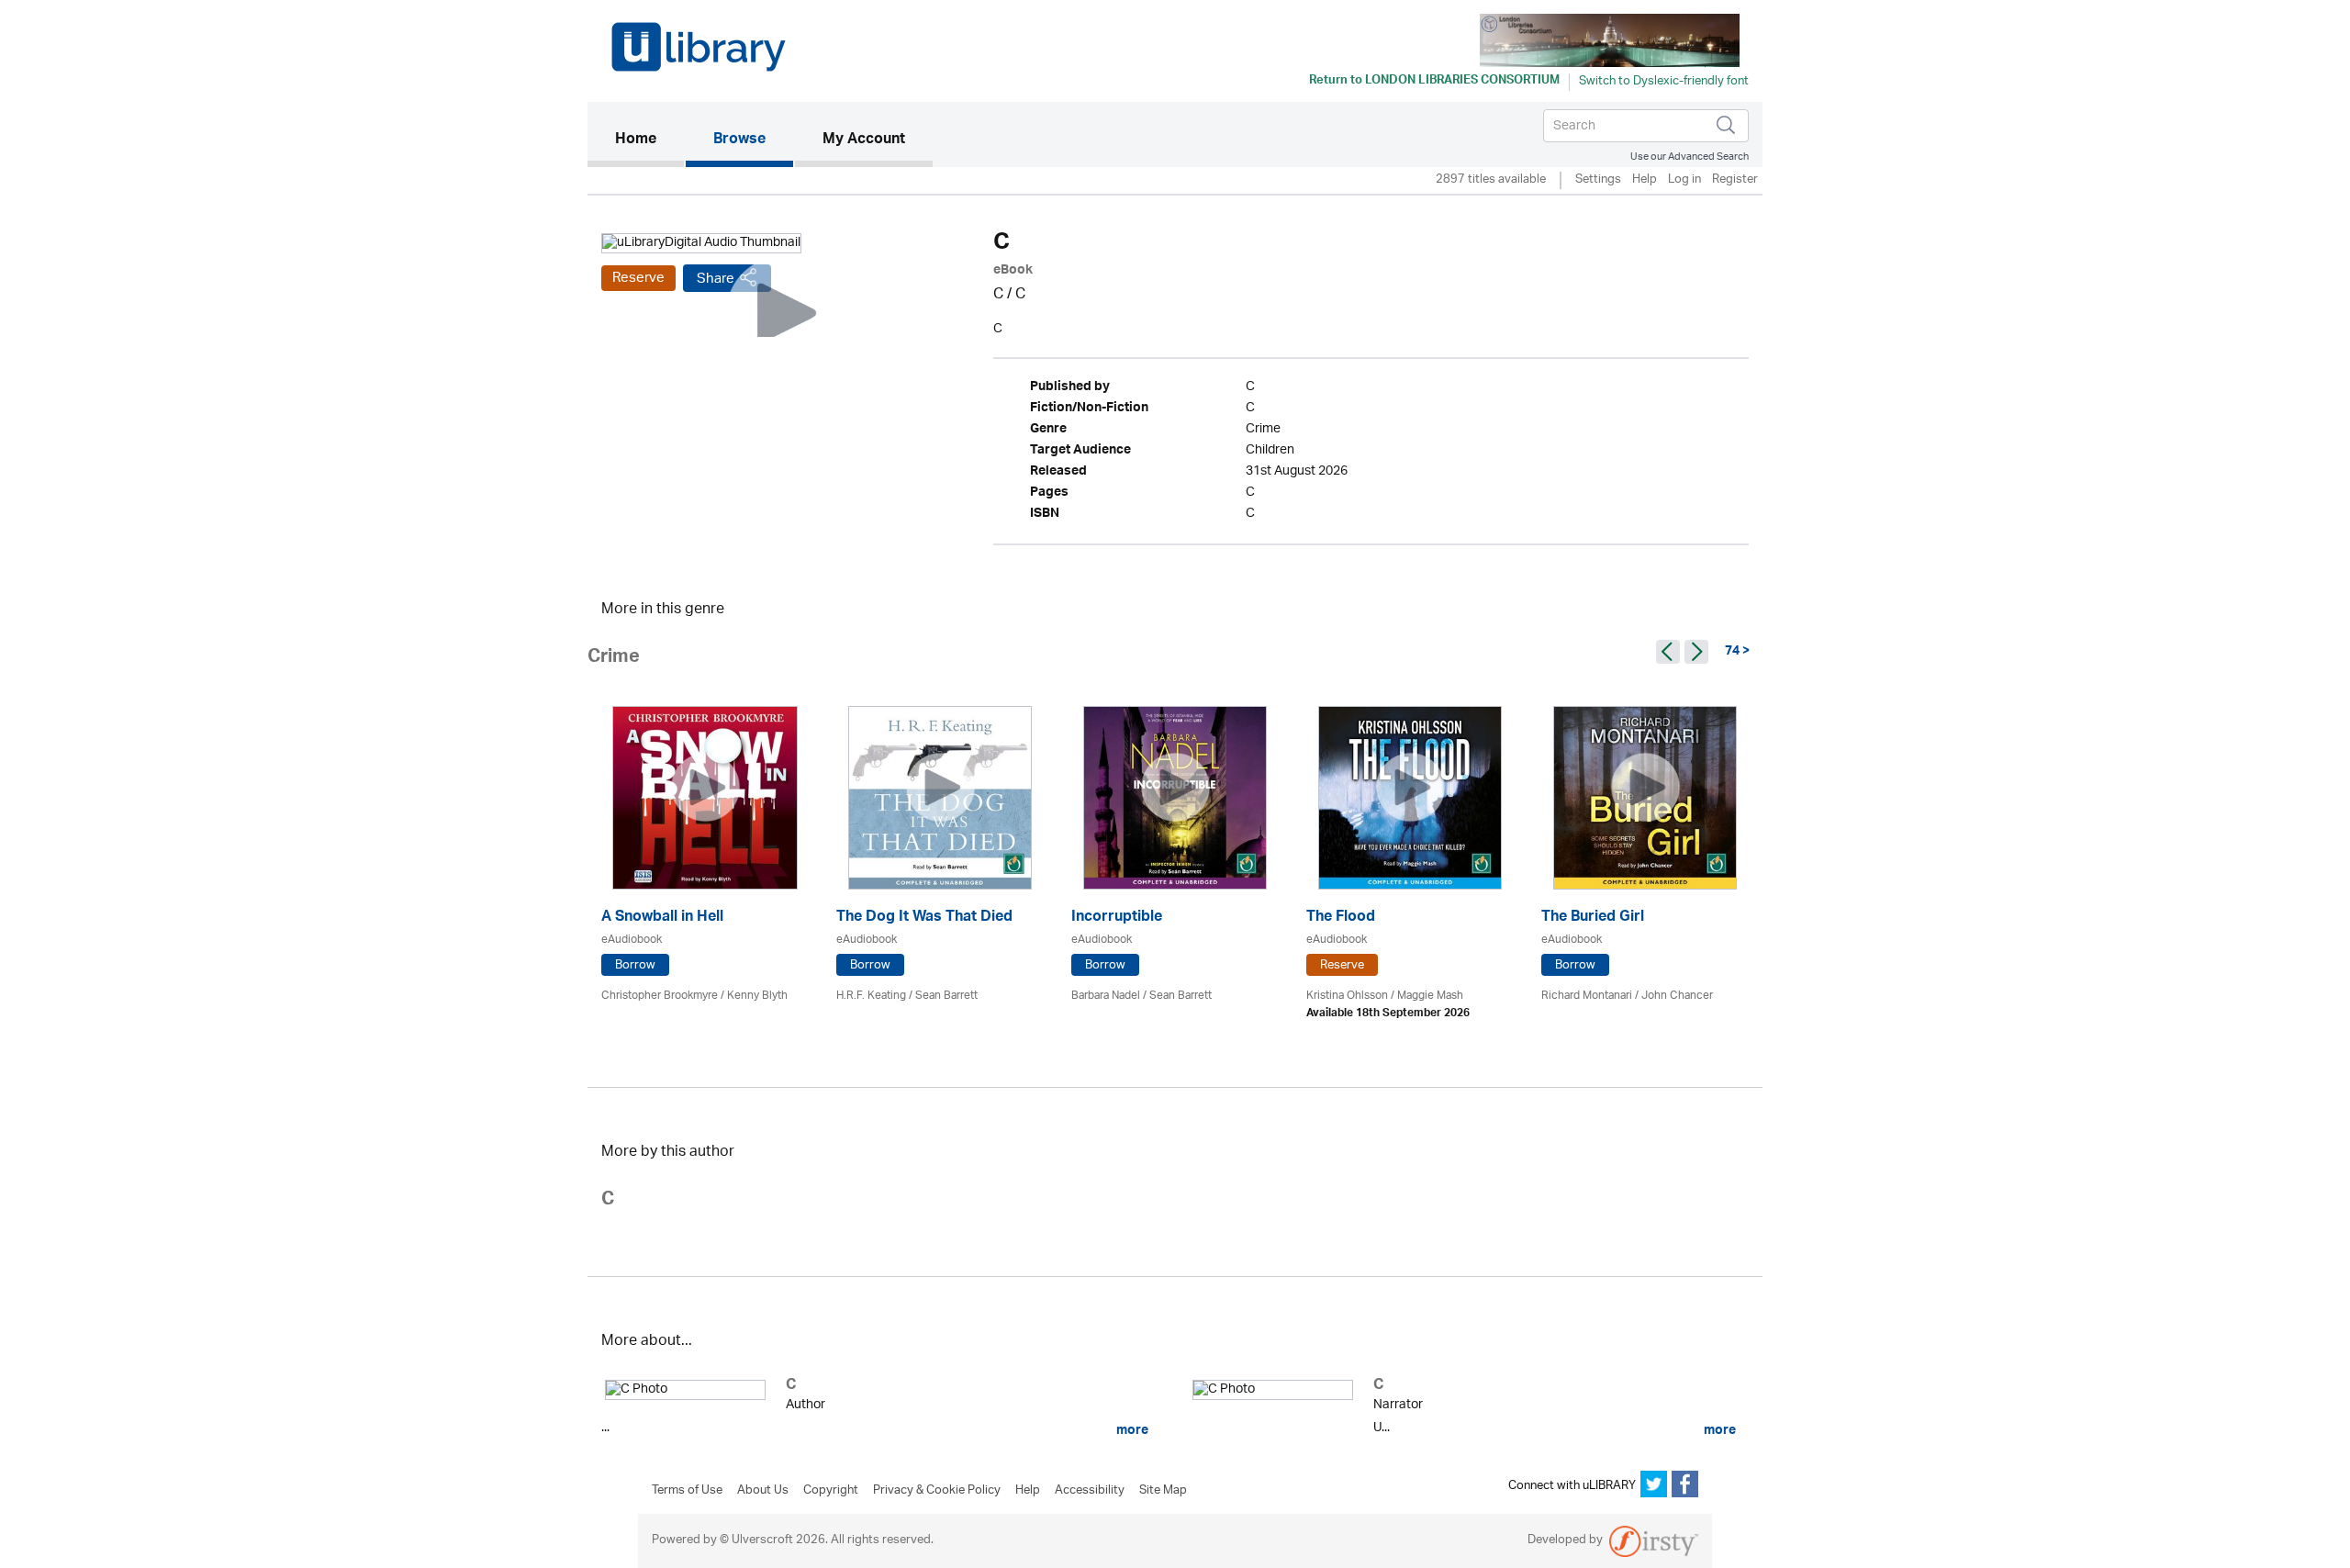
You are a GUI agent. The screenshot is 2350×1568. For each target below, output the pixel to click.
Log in (1684, 180)
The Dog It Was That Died (924, 918)
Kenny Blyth (757, 996)
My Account (864, 140)
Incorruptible (1117, 918)
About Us (763, 1491)
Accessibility (1090, 1491)
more (1131, 1430)
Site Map (1163, 1491)
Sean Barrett (946, 996)
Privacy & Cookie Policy (937, 1491)
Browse (739, 140)
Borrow (635, 965)
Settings (1598, 180)
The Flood (1341, 918)
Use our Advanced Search (1690, 157)
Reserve (638, 278)
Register (1735, 180)
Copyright (831, 1491)
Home (649, 140)
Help (1645, 180)
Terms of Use (687, 1491)
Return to (1434, 82)
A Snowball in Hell (662, 918)
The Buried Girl (1593, 918)
